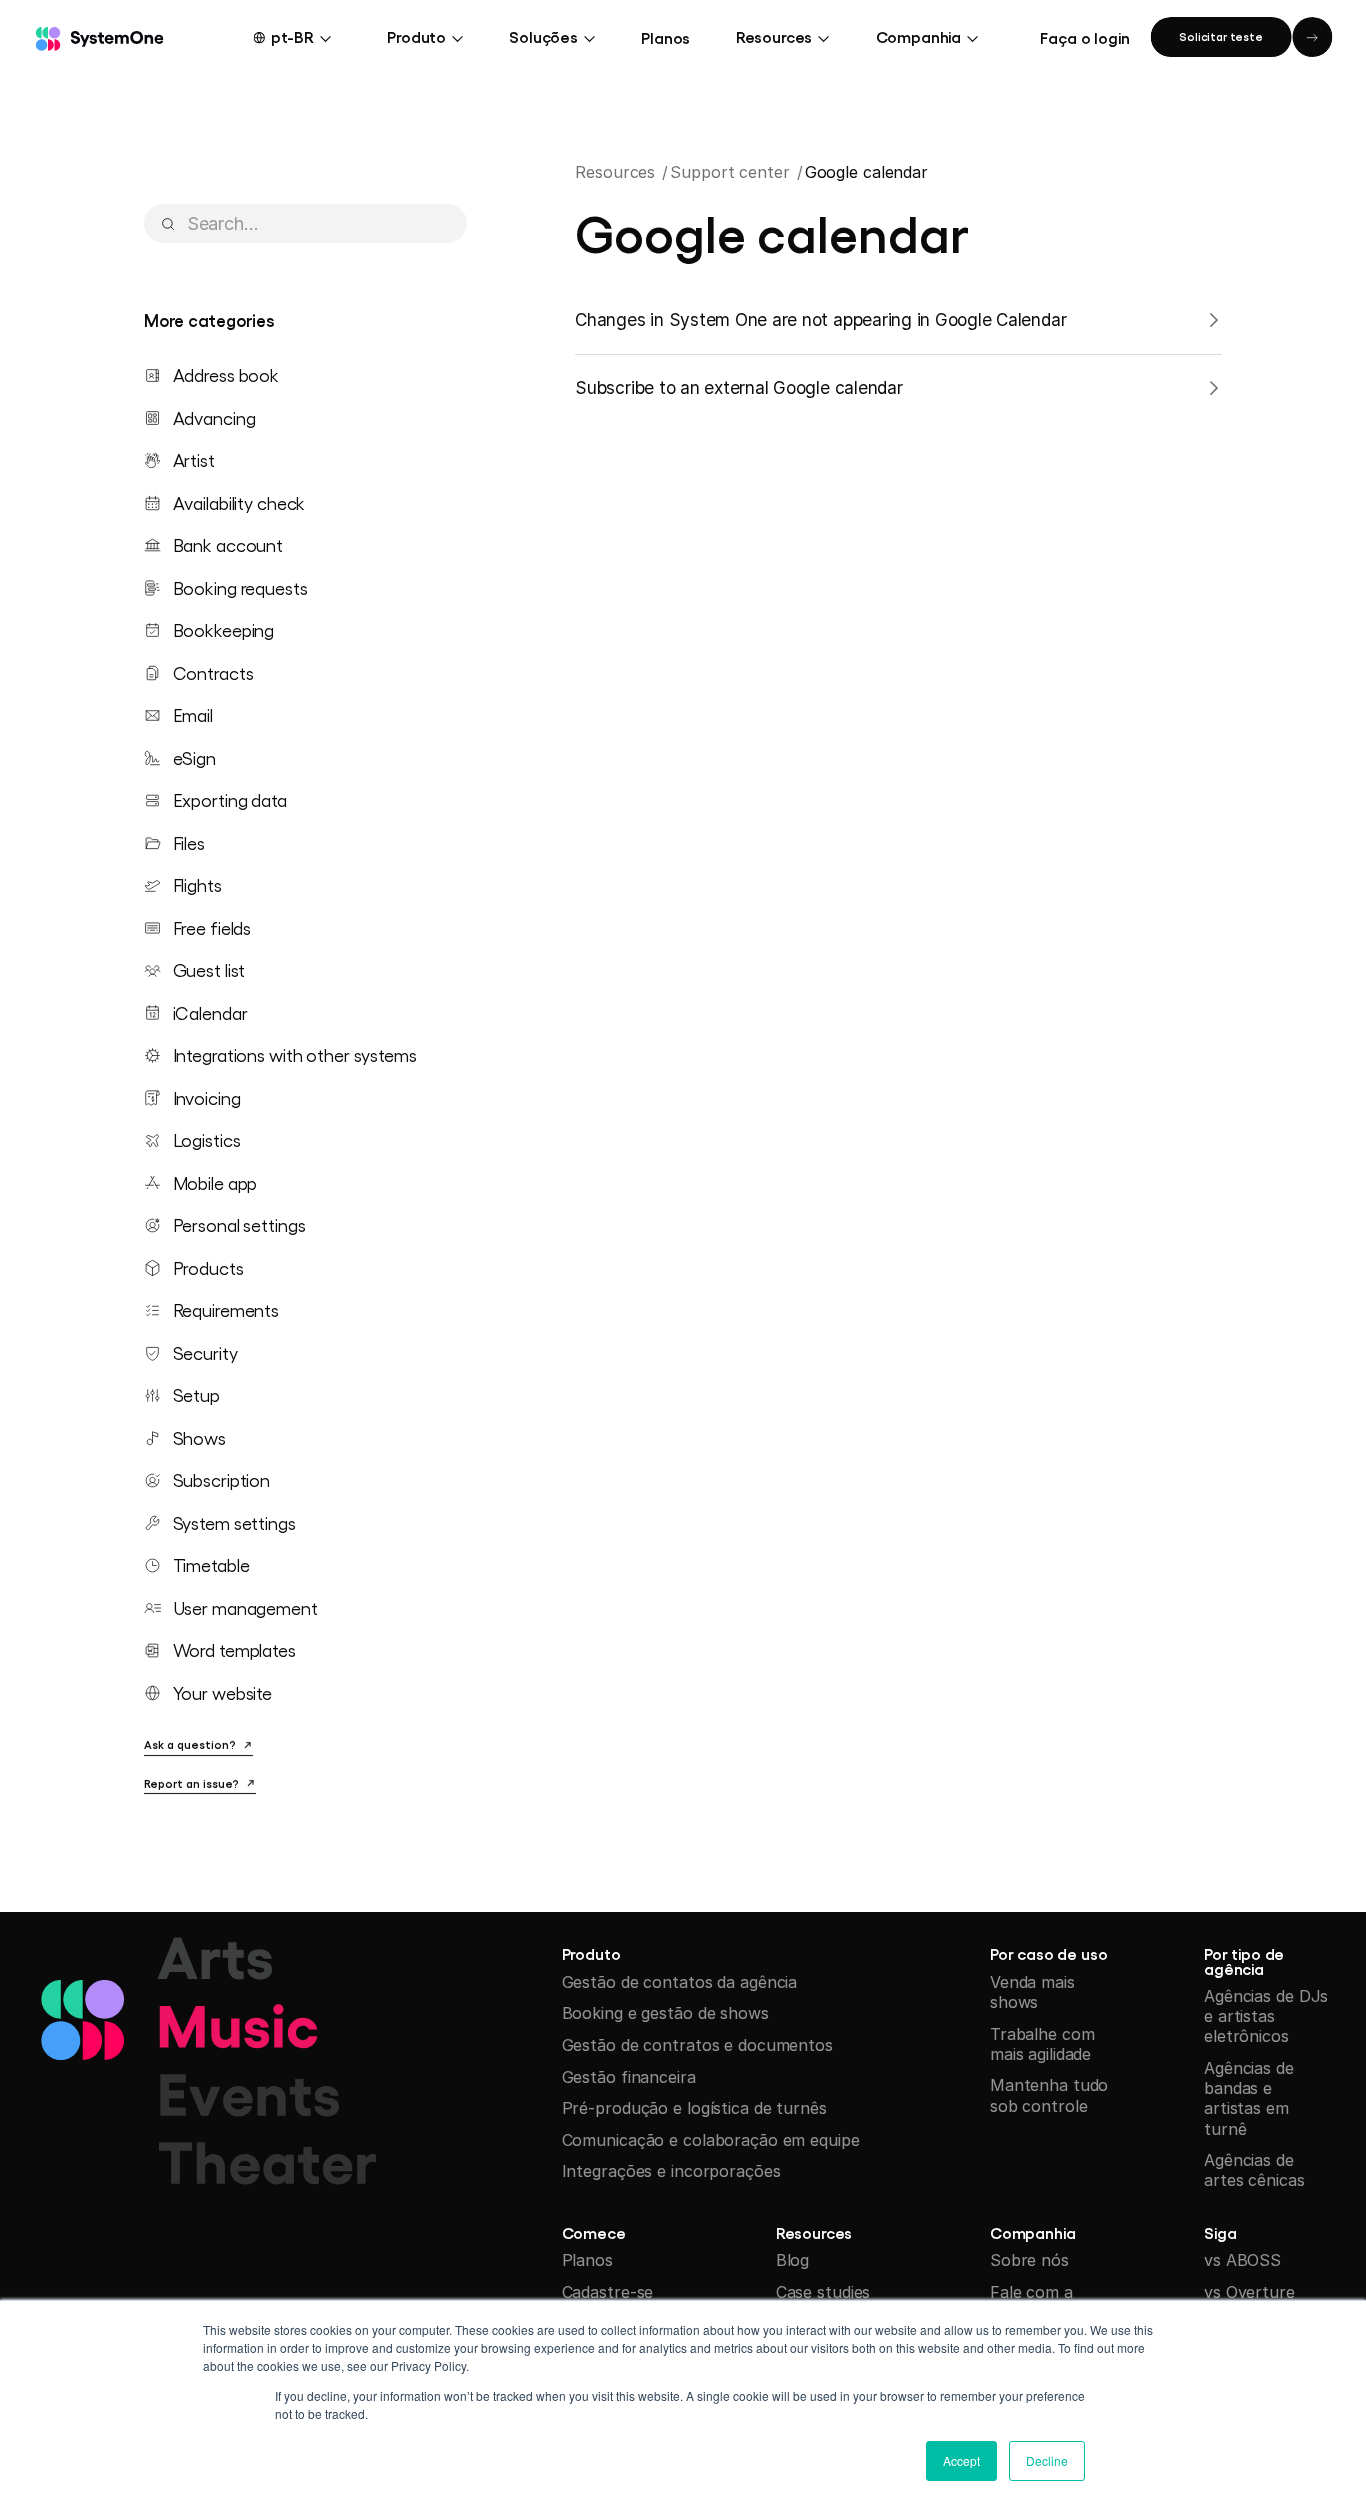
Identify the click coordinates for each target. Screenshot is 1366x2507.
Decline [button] (1047, 2460)
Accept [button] (961, 2460)
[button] (305, 36)
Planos (665, 37)
